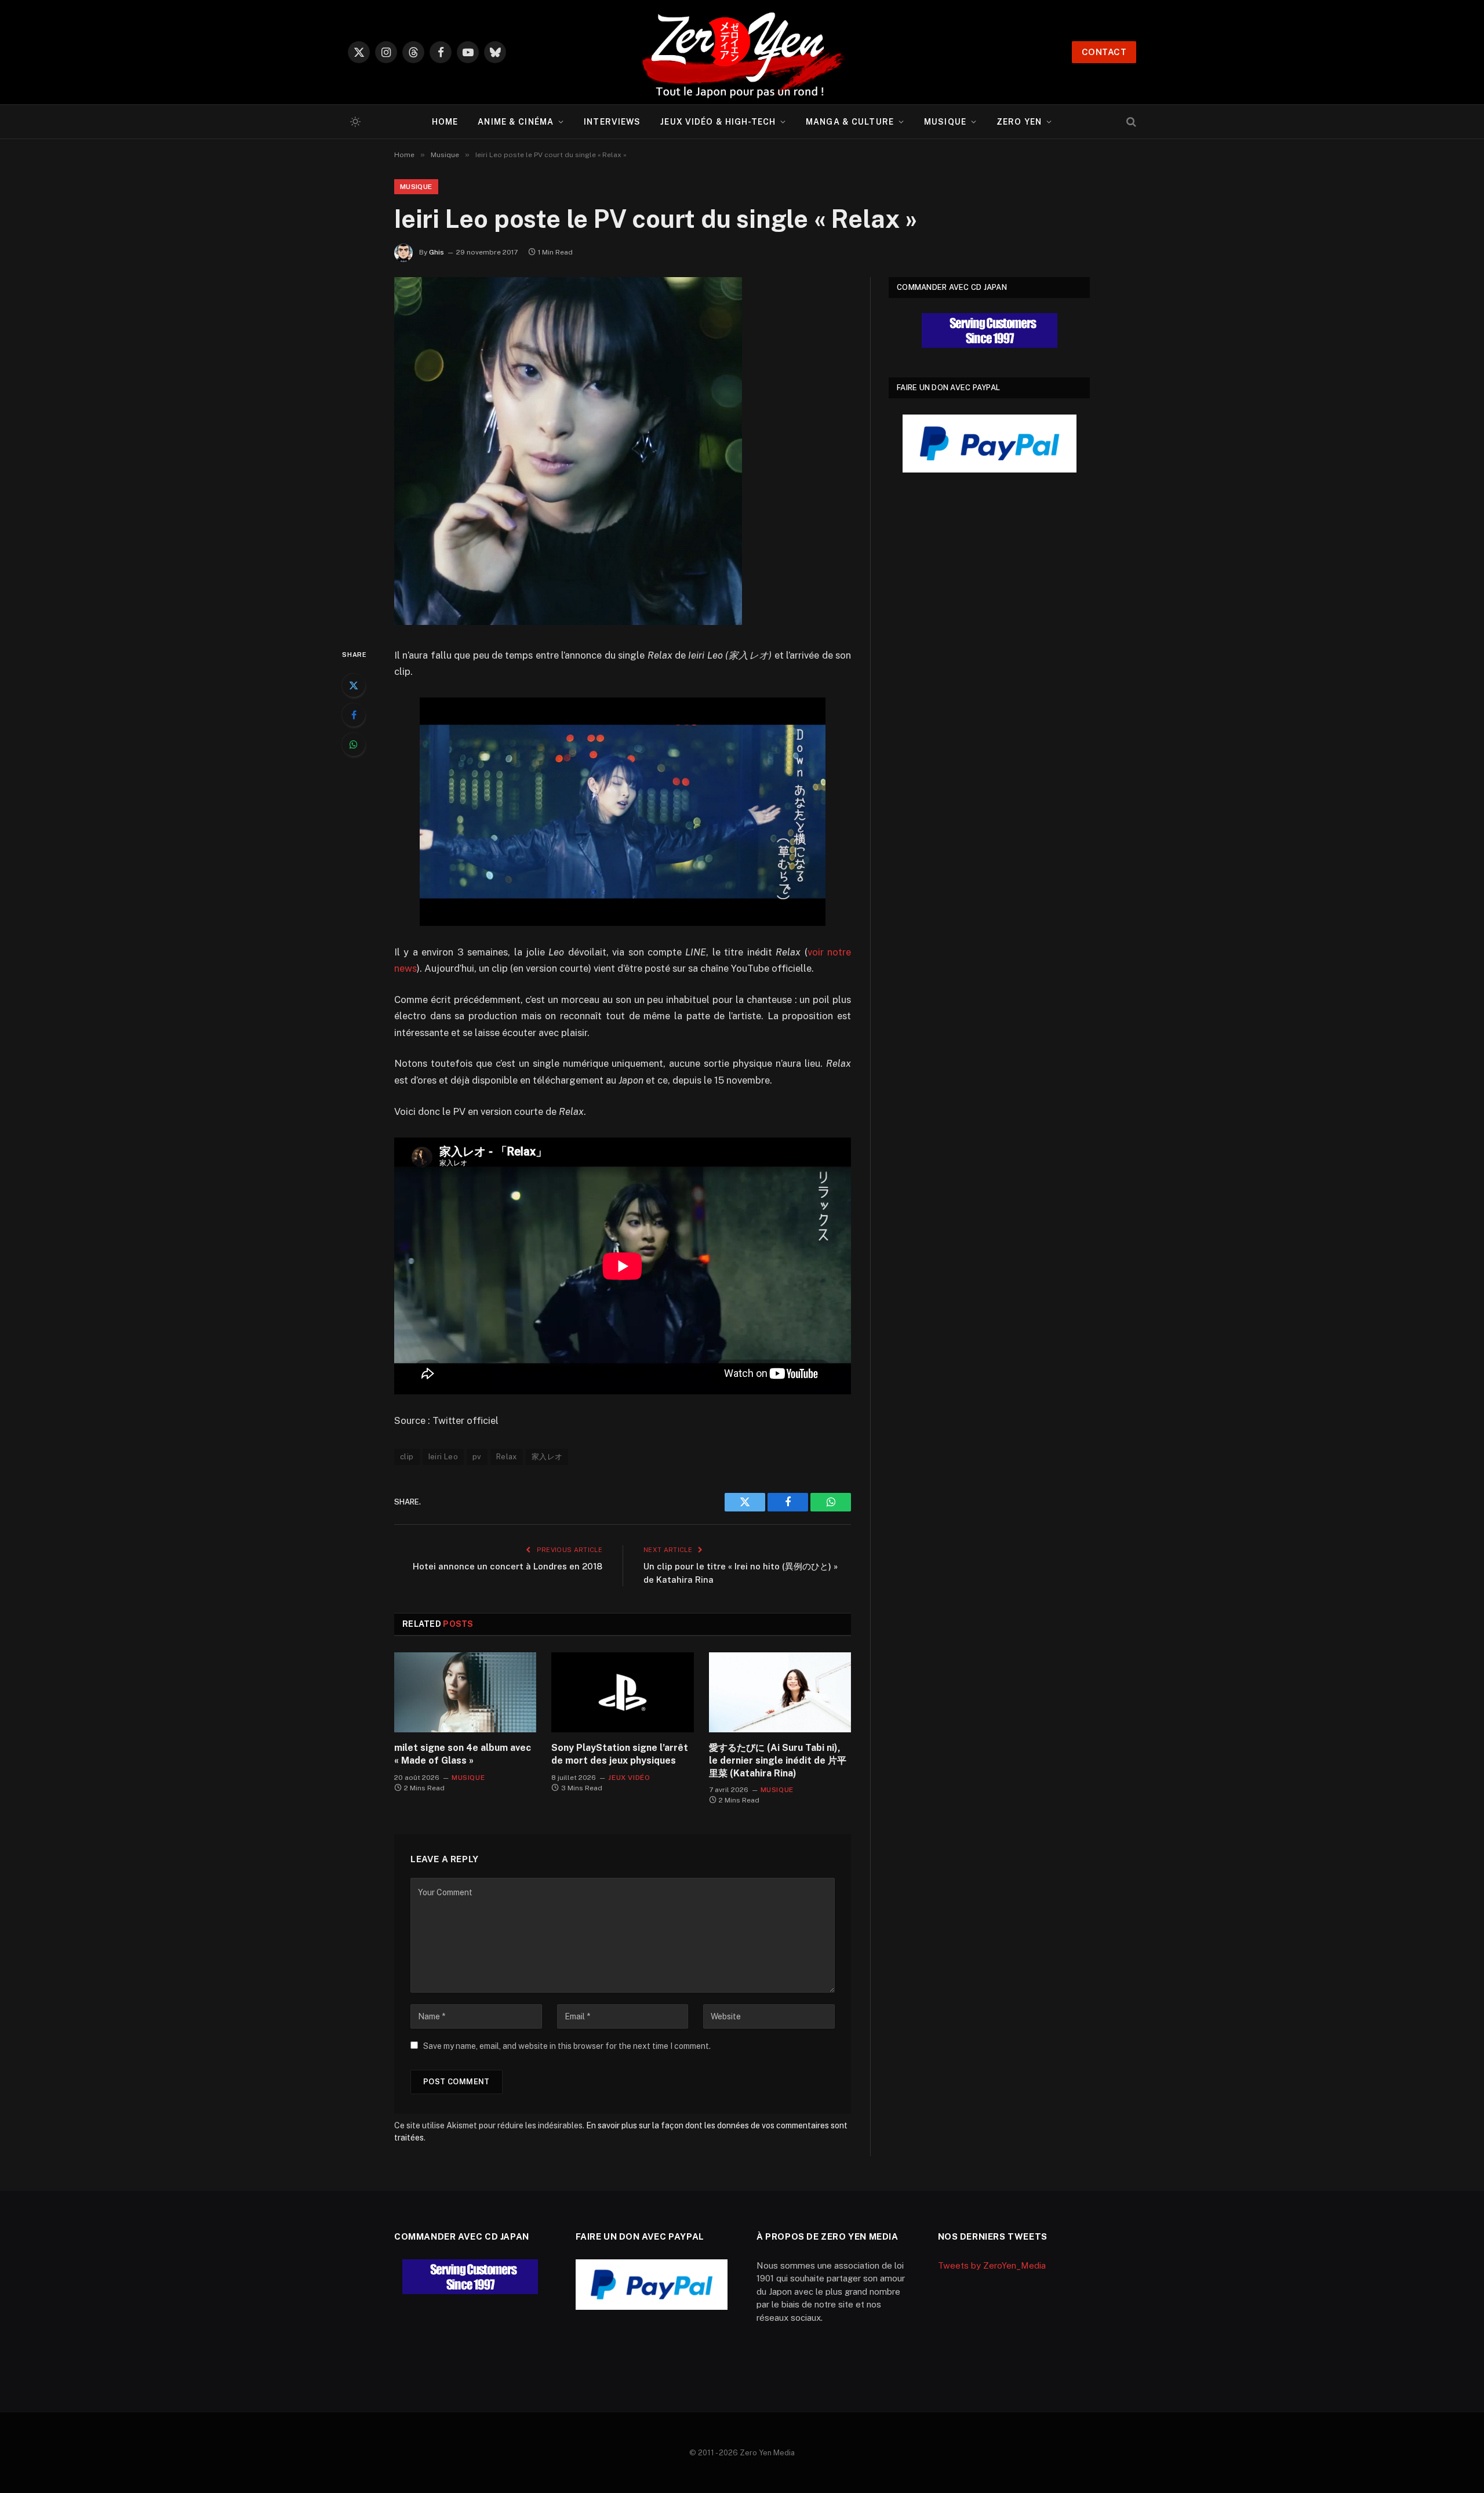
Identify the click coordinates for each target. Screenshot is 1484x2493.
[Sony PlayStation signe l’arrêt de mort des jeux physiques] (622, 1692)
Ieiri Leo (443, 1457)
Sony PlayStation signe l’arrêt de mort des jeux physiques (620, 1754)
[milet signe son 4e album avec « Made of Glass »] (465, 1692)
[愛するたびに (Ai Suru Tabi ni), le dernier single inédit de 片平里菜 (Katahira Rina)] (780, 1692)
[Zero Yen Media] (742, 52)
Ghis (437, 252)
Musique (945, 122)
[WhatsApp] (354, 744)
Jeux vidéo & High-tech (718, 122)
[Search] (1130, 122)
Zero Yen (1019, 122)
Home (445, 122)
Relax (507, 1457)
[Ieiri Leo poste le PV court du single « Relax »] (568, 622)
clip (407, 1457)
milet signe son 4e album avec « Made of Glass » (463, 1754)
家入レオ (547, 1457)
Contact (1104, 52)
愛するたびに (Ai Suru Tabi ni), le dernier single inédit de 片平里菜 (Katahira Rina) (778, 1760)
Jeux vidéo (629, 1778)
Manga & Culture (850, 122)
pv (477, 1457)
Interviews (612, 122)
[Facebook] (354, 715)
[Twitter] (354, 685)
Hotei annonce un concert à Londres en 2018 (508, 1566)
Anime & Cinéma (516, 122)
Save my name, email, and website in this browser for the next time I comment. (567, 2046)
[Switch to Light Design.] (354, 122)
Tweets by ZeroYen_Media (992, 2265)
